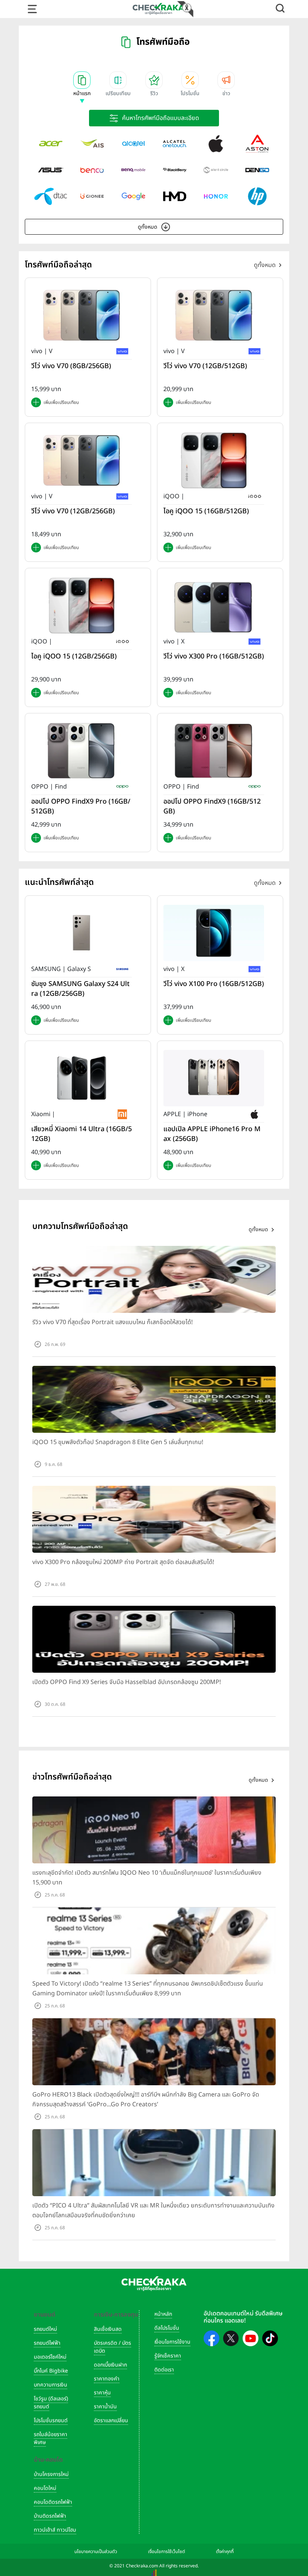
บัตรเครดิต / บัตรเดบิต (112, 2347)
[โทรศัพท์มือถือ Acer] (51, 144)
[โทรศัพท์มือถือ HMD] (175, 196)
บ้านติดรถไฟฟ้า (50, 2516)
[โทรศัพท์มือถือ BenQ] (133, 170)
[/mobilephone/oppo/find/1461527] (82, 751)
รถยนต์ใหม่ (45, 2329)
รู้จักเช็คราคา (168, 2356)
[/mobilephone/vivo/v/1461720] (82, 460)
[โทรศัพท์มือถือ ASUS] (51, 170)
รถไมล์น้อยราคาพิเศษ (51, 2438)
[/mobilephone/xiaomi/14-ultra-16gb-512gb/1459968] (82, 1078)
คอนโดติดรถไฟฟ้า (53, 2502)
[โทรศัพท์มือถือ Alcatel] (133, 144)
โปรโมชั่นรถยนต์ (51, 2420)
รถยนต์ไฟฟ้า (47, 2343)
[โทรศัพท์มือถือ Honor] (216, 196)
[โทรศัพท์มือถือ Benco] (92, 170)
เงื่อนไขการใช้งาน (172, 2342)
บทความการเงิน (51, 2385)
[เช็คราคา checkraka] (159, 9)
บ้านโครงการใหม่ (51, 2474)
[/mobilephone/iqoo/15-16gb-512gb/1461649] (214, 460)
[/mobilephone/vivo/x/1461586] (214, 605)
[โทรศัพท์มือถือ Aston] (257, 144)
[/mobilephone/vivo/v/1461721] (214, 315)
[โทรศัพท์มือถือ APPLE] (216, 144)
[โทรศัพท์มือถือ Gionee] (92, 196)
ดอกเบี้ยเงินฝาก (110, 2365)
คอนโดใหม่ (45, 2488)
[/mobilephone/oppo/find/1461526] (214, 751)
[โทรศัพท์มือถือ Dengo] (257, 170)
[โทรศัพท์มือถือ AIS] (92, 144)
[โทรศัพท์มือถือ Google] (133, 196)
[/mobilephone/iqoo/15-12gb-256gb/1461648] (82, 605)
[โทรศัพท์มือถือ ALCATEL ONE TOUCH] (175, 144)
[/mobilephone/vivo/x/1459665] (214, 933)
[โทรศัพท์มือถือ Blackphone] (216, 170)
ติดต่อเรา (164, 2370)
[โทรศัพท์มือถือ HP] (257, 196)
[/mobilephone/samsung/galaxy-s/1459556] (82, 933)
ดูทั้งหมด (148, 227)
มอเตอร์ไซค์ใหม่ (50, 2357)
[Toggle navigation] (32, 9)
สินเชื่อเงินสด (108, 2329)
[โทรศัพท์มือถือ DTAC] (51, 196)
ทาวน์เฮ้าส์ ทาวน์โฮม (55, 2530)
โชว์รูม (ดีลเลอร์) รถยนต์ (51, 2403)
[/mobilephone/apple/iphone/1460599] (214, 1078)
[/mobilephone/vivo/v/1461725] (82, 315)
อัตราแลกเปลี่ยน (111, 2420)
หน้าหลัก (163, 2314)
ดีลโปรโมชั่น (167, 2328)
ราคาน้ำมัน (105, 2407)
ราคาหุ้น (102, 2393)
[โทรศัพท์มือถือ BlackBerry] (175, 170)
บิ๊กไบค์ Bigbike (51, 2371)
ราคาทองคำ (107, 2379)
